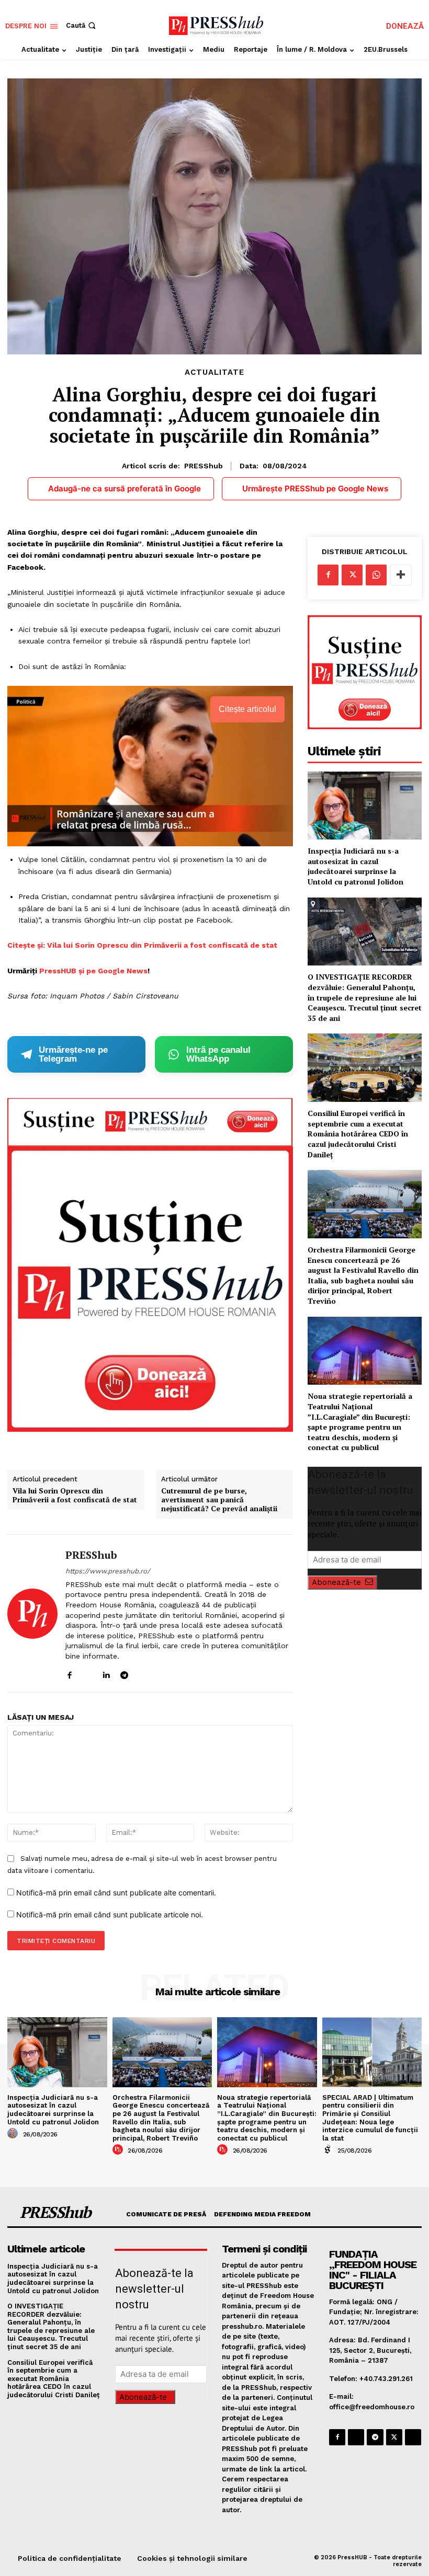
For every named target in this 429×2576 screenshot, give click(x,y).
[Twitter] (352, 575)
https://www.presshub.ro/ (108, 1571)
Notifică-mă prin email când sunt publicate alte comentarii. (116, 1893)
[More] (401, 575)
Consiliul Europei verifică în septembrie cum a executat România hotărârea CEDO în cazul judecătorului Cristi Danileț (358, 1134)
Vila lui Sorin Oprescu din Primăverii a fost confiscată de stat (75, 1496)
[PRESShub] (32, 1614)
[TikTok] (143, 1672)
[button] (82, 25)
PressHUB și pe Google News (93, 971)
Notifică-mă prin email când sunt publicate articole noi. (110, 1914)
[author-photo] (14, 2134)
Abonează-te (336, 1582)
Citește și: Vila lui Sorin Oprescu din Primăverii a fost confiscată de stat (142, 945)
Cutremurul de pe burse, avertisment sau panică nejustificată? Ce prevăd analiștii (219, 1500)
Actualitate (214, 372)
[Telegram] (124, 1672)
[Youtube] (161, 1672)
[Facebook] (69, 1672)
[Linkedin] (106, 1672)
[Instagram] (88, 1672)
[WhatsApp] (376, 575)
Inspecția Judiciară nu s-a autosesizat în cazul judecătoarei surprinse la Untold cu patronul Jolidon (355, 866)
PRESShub (204, 466)
